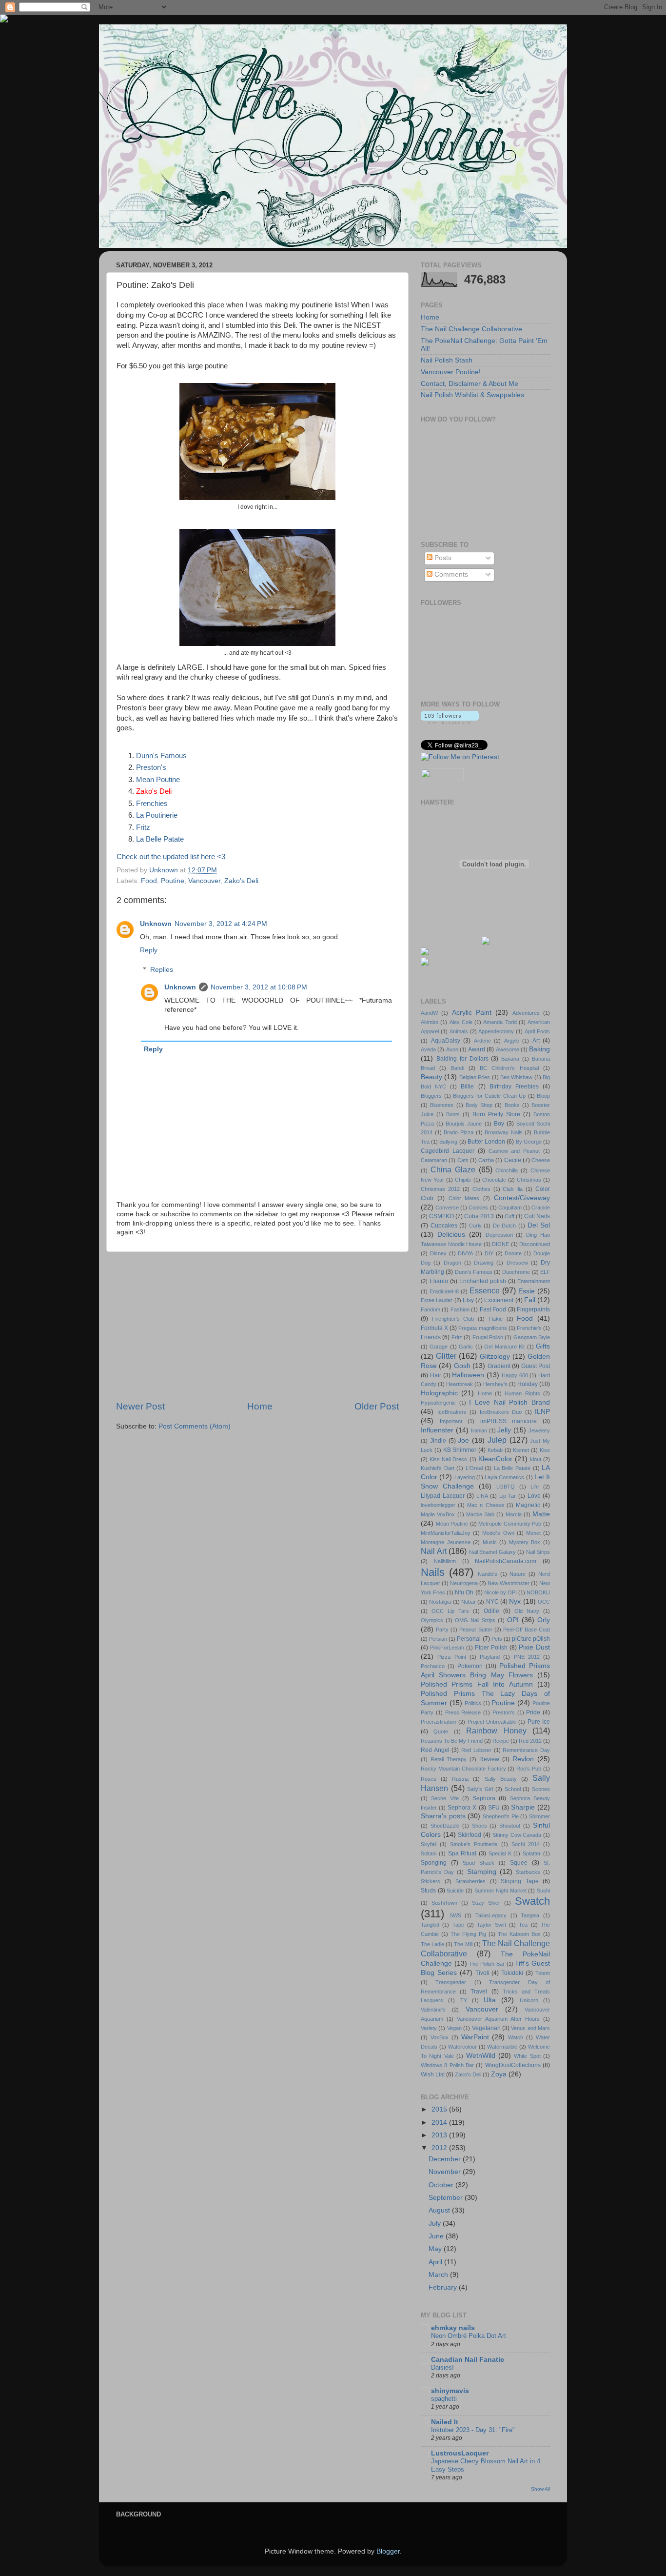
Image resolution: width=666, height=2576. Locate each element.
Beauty (431, 1077)
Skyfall (429, 1844)
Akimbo (430, 1022)
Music (490, 1542)
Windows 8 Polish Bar (447, 2065)
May (436, 2249)
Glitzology (495, 1357)
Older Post (377, 1406)
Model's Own (498, 1533)
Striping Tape (520, 1881)
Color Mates (464, 1198)
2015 (440, 2109)
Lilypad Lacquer (443, 1496)
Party (442, 1630)
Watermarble (502, 2047)
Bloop (543, 1096)
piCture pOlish (531, 1639)
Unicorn (529, 2000)
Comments (450, 574)
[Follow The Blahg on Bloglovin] (450, 722)
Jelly (504, 1430)
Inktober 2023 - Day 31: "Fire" (473, 2430)
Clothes (481, 1189)
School (513, 1789)
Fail (530, 1300)
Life (535, 1487)
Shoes (480, 1826)
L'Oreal (474, 1468)
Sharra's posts (443, 1816)
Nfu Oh (464, 1592)
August (440, 2210)
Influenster (437, 1430)
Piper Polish (491, 1648)
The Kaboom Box (519, 1934)
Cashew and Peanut (514, 1151)
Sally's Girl (480, 1789)
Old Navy (527, 1611)
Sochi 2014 (526, 1844)
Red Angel (435, 1750)
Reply (149, 950)
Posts (442, 558)
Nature (518, 1574)
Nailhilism (445, 1561)
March (439, 2275)
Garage (439, 1347)
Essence (485, 1290)
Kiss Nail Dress (448, 1459)
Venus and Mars (530, 2028)
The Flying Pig (468, 1934)
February (444, 2287)
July (436, 2224)
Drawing (484, 1263)
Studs (428, 1891)
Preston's (151, 767)
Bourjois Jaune (464, 1124)
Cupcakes (444, 1226)
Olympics (432, 1620)
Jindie (438, 1441)
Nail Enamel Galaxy (492, 1552)
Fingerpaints (533, 1309)
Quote (441, 1731)
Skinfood (470, 1835)
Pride (533, 1712)
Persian (438, 1639)
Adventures (526, 1013)
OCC (544, 1602)
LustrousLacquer (460, 2453)
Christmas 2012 (440, 1189)
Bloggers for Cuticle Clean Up (489, 1096)
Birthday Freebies (514, 1087)
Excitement (499, 1300)
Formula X (434, 1328)
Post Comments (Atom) (195, 1426)
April (436, 2262)
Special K (500, 1853)
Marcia (514, 1514)
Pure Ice (539, 1722)
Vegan (454, 2028)
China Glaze (453, 1169)
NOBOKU (538, 1592)
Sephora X (462, 1808)
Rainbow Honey (496, 1731)
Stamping (482, 1872)
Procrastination (439, 1722)
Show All (540, 2489)
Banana (510, 1059)
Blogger (388, 2551)
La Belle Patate (160, 839)
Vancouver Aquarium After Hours (498, 2019)
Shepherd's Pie (501, 1816)
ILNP (542, 1412)
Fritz (143, 827)
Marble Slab (480, 1514)
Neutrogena (464, 1583)
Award (477, 1049)
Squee (519, 1863)
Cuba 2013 (479, 1216)
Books (512, 1105)
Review (489, 1759)
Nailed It (445, 2422)
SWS (455, 1915)
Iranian (479, 1430)
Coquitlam (510, 1207)
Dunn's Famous (161, 756)
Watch (516, 2037)
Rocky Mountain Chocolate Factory (463, 1769)
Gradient (499, 1366)
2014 (440, 2123)
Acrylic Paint (472, 1013)
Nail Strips (538, 1552)
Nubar (469, 1602)
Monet (533, 1533)
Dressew (517, 1263)
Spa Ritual (462, 1853)
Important (451, 1421)
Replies (162, 970)
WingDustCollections (513, 2065)
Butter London (486, 1142)
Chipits (463, 1180)
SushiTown (444, 1903)
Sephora (484, 1798)
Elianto (439, 1281)
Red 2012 (530, 1741)
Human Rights (522, 1393)
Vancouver (204, 881)
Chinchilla (507, 1170)
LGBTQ (506, 1487)
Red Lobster (476, 1750)
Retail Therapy (449, 1759)
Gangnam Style (532, 1337)
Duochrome (516, 1272)
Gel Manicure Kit (504, 1347)
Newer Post (140, 1406)
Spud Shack (479, 1863)
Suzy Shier (486, 1903)
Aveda (428, 1049)
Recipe (501, 1741)
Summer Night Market (500, 1891)
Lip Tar (508, 1496)
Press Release (463, 1712)
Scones (541, 1789)
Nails (433, 1572)
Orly (544, 1620)
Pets (497, 1639)
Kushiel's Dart (438, 1468)
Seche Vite (445, 1798)
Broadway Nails (504, 1132)
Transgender (451, 1982)
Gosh (462, 1366)
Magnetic (528, 1505)
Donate (513, 1253)
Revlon (523, 1759)
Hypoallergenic (438, 1403)
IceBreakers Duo (501, 1412)
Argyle (512, 1041)
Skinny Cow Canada (517, 1835)
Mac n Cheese (485, 1505)
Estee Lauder (437, 1300)
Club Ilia (513, 1189)
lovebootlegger (438, 1505)
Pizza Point (451, 1657)
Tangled (430, 1925)
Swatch (532, 1901)
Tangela (530, 1915)
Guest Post (536, 1366)
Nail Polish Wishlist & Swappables (472, 395)
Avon (452, 1049)
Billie (467, 1087)
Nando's (488, 1574)
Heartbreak (460, 1384)
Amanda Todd (500, 1022)
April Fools (537, 1031)
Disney (438, 1253)
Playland (490, 1657)
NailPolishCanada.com (506, 1561)
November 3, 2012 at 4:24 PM (221, 924)
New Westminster (509, 1583)
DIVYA (465, 1253)
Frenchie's (529, 1328)
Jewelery (539, 1430)
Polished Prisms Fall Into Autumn (477, 1684)
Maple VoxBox (438, 1514)
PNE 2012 (527, 1657)
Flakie (496, 1319)
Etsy (468, 1300)
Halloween (468, 1375)
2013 (440, 2135)
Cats (463, 1160)
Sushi (543, 1891)
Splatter (532, 1853)
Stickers (431, 1881)
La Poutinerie (157, 815)
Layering (465, 1477)
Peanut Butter (476, 1630)
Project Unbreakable (492, 1722)
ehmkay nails (453, 2328)
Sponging (434, 1863)
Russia (460, 1779)
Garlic (466, 1347)
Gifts (543, 1346)
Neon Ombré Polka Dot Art (469, 2336)
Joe (463, 1440)
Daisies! (442, 2367)
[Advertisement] (257, 1326)
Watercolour (462, 2047)
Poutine (173, 881)
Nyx (515, 1601)
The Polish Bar (487, 1964)
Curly (475, 1226)
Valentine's (433, 2010)
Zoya (499, 2074)
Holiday (528, 1384)
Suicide (455, 1891)
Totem (543, 1973)
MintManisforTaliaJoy (446, 1533)
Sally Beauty (501, 1779)
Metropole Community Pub (510, 1524)
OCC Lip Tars (450, 1611)
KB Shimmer (460, 1450)
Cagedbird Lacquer (448, 1151)
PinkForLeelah (447, 1648)
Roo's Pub (529, 1769)
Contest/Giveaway (522, 1198)
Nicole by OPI (500, 1592)
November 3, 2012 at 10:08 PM (259, 987)
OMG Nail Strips (475, 1620)
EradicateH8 (444, 1291)
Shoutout (510, 1826)
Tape (458, 1925)
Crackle (541, 1207)
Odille (491, 1611)
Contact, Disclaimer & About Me (470, 384)
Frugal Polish (488, 1337)
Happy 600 (515, 1375)
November (446, 2172)
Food (149, 881)
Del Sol (539, 1225)
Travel (479, 1992)
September (447, 2198)
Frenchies (152, 804)
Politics (473, 1703)
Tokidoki (512, 1973)
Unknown (156, 924)
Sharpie (523, 1807)
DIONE (500, 1244)
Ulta (490, 2000)
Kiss (545, 1450)
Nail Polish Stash (447, 360)
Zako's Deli (241, 881)
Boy (499, 1124)
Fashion (460, 1309)
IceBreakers (452, 1412)
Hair (436, 1375)
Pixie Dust (534, 1647)
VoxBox (440, 2037)
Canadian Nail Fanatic (468, 2360)
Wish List (433, 2074)
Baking (539, 1049)
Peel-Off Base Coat (527, 1630)
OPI (513, 1620)
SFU (494, 1808)
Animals (459, 1031)
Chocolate (494, 1180)
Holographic (439, 1393)
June (437, 2236)
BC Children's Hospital (509, 1068)
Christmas (529, 1180)
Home (260, 1406)
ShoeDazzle (445, 1826)
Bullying (448, 1142)
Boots (453, 1114)
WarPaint (475, 2037)
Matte (541, 1514)
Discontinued (535, 1244)
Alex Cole (461, 1022)
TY (464, 2000)
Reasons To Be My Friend (452, 1741)
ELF (545, 1272)
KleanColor (495, 1459)
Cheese (541, 1160)
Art (536, 1041)
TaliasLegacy (491, 1915)
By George (529, 1142)
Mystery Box (525, 1542)
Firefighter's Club (453, 1319)
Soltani (429, 1853)
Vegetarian (486, 2028)
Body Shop (479, 1105)
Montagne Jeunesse (446, 1542)
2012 (440, 2148)
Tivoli (482, 1973)
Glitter (446, 1356)
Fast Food (493, 1309)
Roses (429, 1779)
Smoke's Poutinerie (474, 1844)
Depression (499, 1235)
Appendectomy (496, 1031)
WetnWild (481, 2056)
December (446, 2159)
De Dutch (505, 1226)
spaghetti (444, 2399)
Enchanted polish (483, 1281)
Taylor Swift (491, 1925)
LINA (482, 1496)
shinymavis (450, 2391)
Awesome (508, 1049)
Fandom (431, 1309)
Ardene (482, 1041)
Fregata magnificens (482, 1328)
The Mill (463, 1944)
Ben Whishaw (516, 1077)
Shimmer (539, 1816)
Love (534, 1496)
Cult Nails (537, 1216)
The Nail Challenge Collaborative (471, 329)
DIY (489, 1253)
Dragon (452, 1263)
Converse (447, 1207)
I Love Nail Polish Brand (509, 1402)
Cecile (513, 1160)
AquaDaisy (446, 1041)
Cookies (478, 1207)
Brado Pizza (459, 1132)
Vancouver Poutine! (451, 372)
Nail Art (434, 1551)
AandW (429, 1013)
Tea (523, 1925)
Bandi (458, 1068)
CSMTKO (441, 1216)
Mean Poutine (158, 780)
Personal (469, 1639)
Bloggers (431, 1096)
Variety (429, 2028)
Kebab (495, 1450)
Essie (527, 1291)
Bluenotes (442, 1105)
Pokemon (470, 1666)
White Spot (527, 2056)
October (442, 2185)
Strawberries (470, 1881)
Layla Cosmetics (504, 1477)
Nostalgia (440, 1602)
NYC (492, 1602)
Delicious (451, 1235)
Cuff (509, 1216)
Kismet (521, 1450)
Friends (431, 1337)
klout (536, 1459)
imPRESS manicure (509, 1421)
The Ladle (432, 1944)
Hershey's (495, 1384)
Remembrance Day (526, 1750)
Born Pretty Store (496, 1114)
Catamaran (434, 1160)
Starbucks (528, 1872)
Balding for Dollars (462, 1059)
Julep (497, 1440)
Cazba (486, 1160)
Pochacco (433, 1666)
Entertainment (534, 1281)
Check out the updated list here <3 (171, 857)
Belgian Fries (475, 1077)
